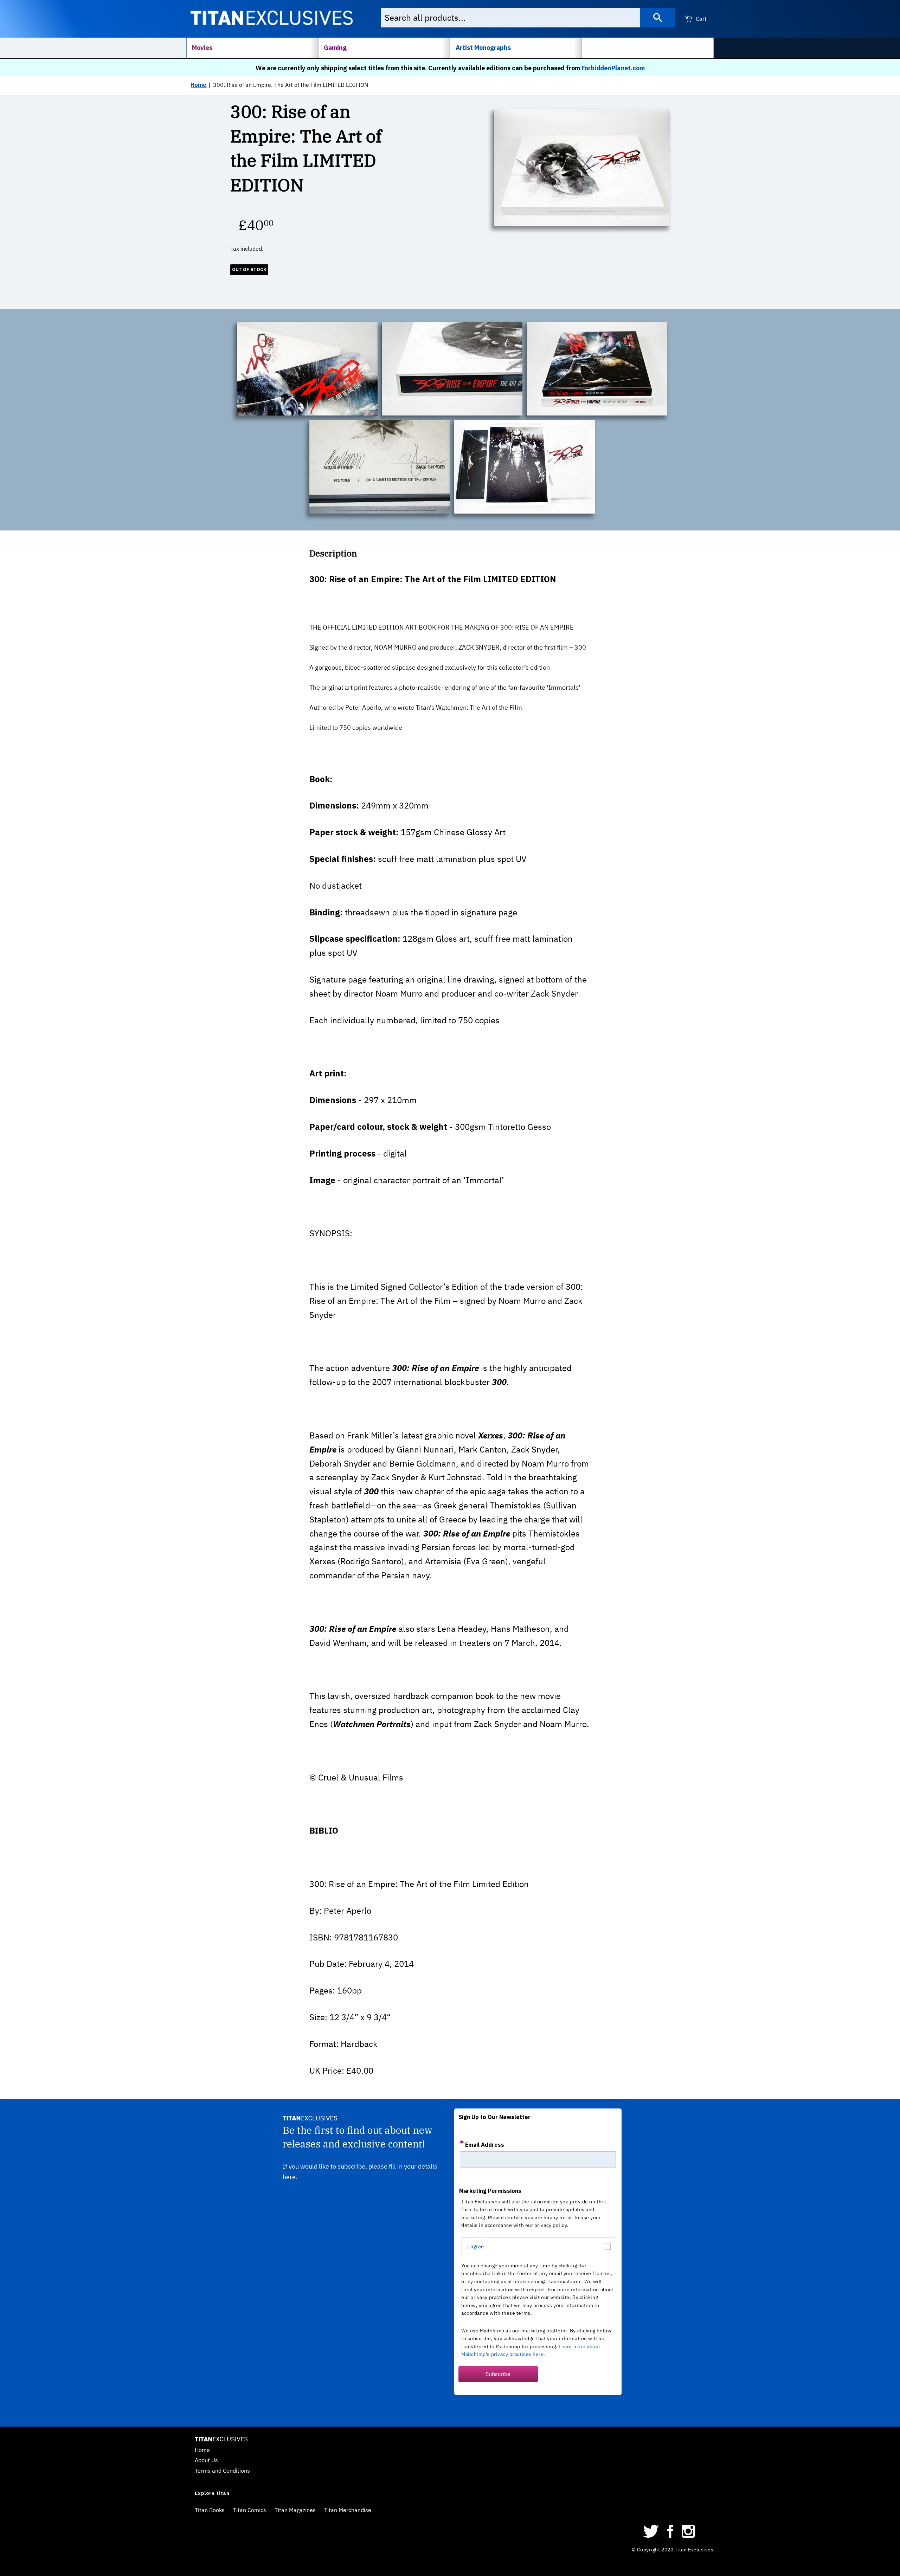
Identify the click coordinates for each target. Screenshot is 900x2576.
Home (198, 85)
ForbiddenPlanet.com (613, 68)
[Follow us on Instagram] (688, 2536)
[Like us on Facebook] (670, 2536)
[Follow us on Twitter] (651, 2536)
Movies (202, 48)
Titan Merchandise (348, 2510)
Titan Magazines (295, 2510)
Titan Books (210, 2510)
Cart (700, 19)
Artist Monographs (483, 48)
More (596, 48)
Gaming (335, 48)
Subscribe (498, 2374)
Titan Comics (250, 2510)
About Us (206, 2460)
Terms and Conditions (222, 2471)
